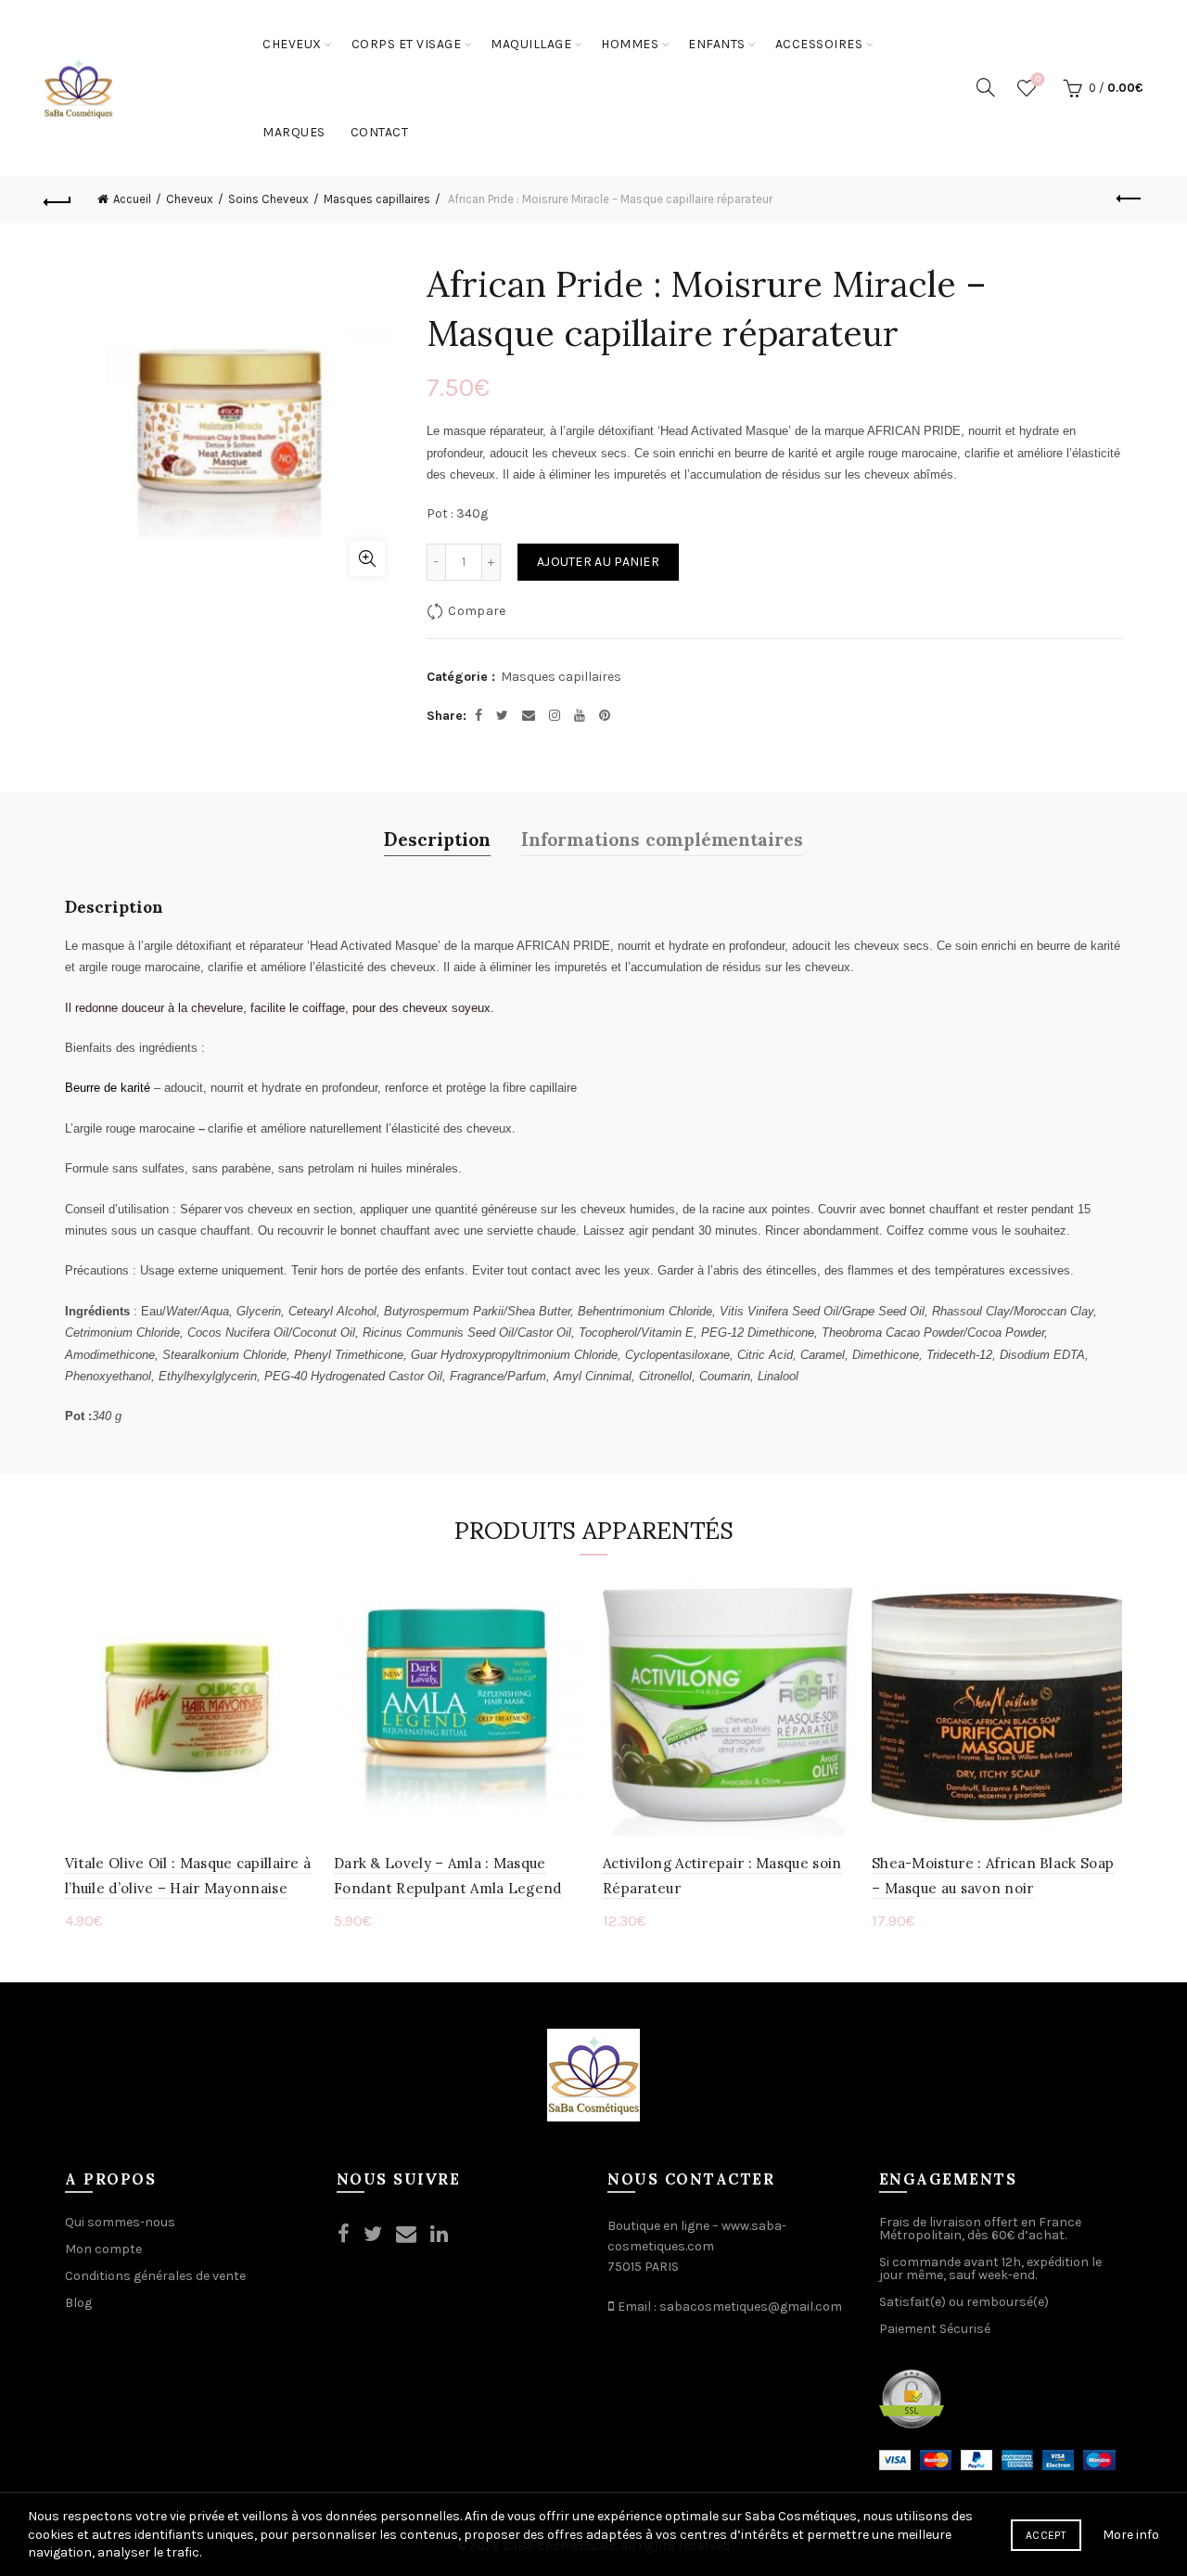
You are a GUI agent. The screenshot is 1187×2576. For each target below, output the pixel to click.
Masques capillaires (377, 199)
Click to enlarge (367, 558)
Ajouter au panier (598, 562)
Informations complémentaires (662, 838)
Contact (380, 132)
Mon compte (103, 2249)
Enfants (717, 44)
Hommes (630, 44)
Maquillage (531, 44)
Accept (1046, 2535)
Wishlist (1038, 79)
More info (1131, 2535)
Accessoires (819, 44)
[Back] (57, 199)
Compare (477, 611)
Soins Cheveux (268, 199)
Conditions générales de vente (155, 2276)
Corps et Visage (407, 44)
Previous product (1130, 199)
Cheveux (292, 44)
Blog (78, 2303)
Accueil (132, 199)
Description (437, 838)
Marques (294, 132)
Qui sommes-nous (120, 2222)
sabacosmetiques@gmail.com (751, 2307)
